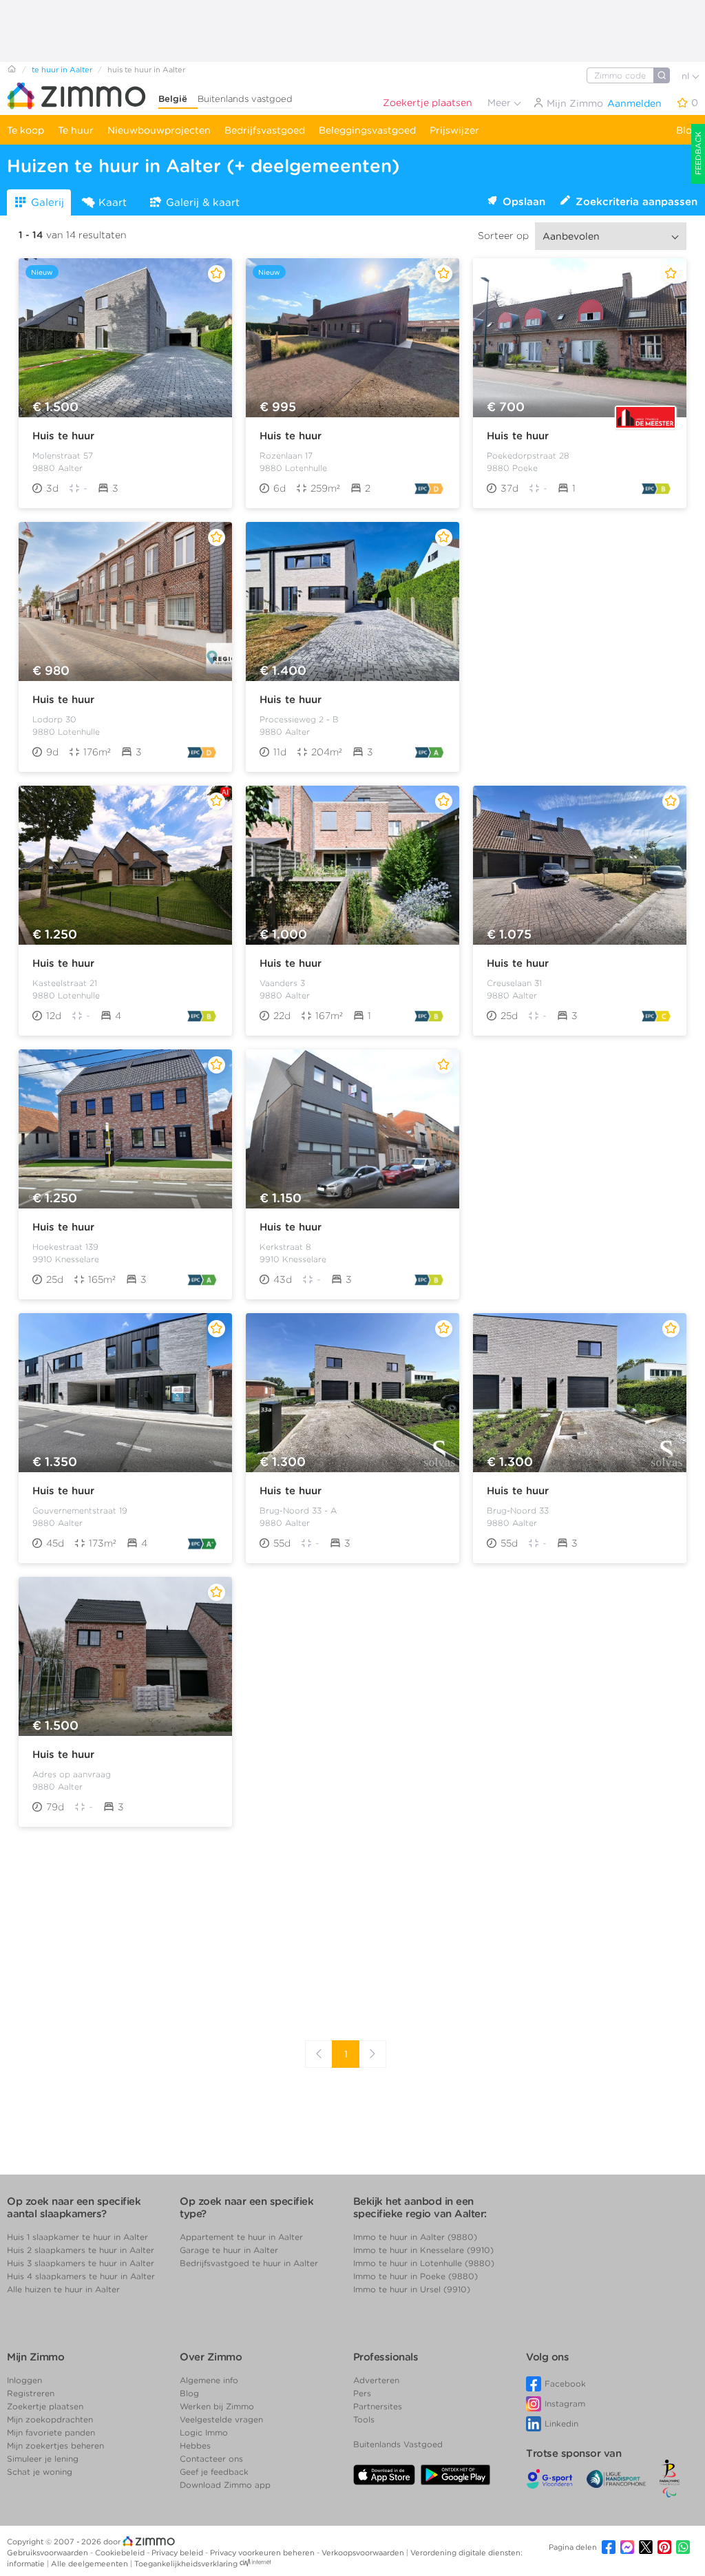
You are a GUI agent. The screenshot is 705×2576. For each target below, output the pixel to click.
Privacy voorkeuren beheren (263, 2553)
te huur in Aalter (62, 70)
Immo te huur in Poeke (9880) (415, 2276)
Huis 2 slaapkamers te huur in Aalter (81, 2250)
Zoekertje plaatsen (428, 103)
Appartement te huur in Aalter (241, 2237)
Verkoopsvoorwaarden (364, 2553)
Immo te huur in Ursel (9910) (412, 2289)
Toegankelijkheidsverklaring (186, 2564)
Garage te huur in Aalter (229, 2250)
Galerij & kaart (203, 202)
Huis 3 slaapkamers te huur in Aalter (81, 2263)
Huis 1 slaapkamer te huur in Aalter (77, 2237)
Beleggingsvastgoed (367, 130)
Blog (687, 130)
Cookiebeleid (121, 2553)
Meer (501, 103)
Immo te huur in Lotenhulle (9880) (424, 2263)
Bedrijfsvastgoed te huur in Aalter (249, 2263)
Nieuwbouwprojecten (159, 130)
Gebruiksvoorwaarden (49, 2553)
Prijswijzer (454, 130)
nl (687, 76)
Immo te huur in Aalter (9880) (415, 2237)
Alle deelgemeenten (91, 2564)
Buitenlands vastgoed (245, 99)
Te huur (76, 130)
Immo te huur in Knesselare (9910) (423, 2250)
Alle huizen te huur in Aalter (63, 2289)
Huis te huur (63, 436)
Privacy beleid (178, 2553)
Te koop (25, 130)
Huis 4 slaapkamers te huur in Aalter (81, 2276)
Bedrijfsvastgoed (265, 130)
